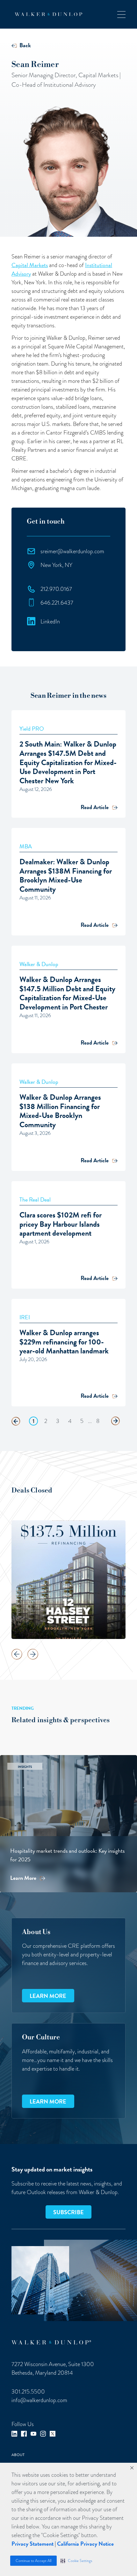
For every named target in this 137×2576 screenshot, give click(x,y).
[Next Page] (115, 1421)
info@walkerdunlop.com (39, 2400)
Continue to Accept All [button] (33, 2561)
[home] (47, 14)
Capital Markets (30, 265)
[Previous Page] (16, 1421)
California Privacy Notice (85, 2544)
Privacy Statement (32, 2544)
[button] (76, 2561)
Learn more (48, 1996)
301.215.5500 (28, 2391)
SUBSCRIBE (68, 2212)
